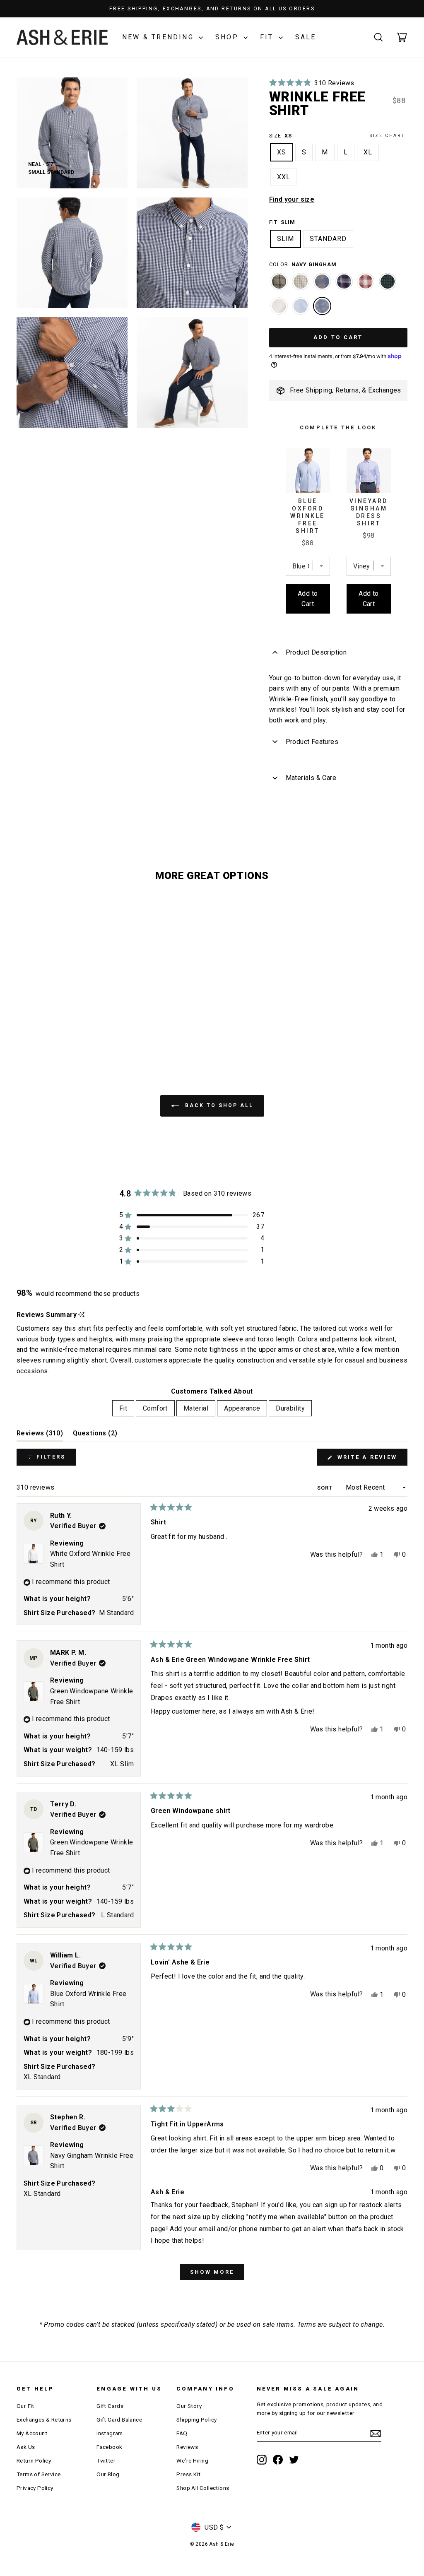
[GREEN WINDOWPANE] (279, 286)
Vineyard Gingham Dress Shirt (369, 512)
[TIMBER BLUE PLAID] (322, 286)
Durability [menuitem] (290, 1408)
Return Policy (34, 2460)
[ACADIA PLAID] (301, 286)
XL (368, 152)
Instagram (110, 2433)
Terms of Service (39, 2474)
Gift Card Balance (119, 2420)
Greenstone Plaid (388, 282)
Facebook (109, 2447)
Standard (328, 239)
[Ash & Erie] (62, 37)
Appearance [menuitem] (242, 1408)
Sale (306, 37)
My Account (32, 2433)
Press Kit (188, 2474)
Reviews (187, 2447)
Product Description (316, 652)
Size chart (387, 136)
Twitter (106, 2460)
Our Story (189, 2406)
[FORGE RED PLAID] (366, 286)
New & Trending (159, 37)
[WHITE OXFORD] (279, 310)
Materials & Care (311, 778)
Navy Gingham (322, 306)
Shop (228, 37)
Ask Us (26, 2447)
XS (282, 152)
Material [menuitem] (196, 1408)
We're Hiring (192, 2460)
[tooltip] (81, 1315)
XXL (284, 177)
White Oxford (279, 306)
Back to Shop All (218, 1105)
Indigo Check (344, 282)
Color (303, 264)
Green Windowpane (279, 282)
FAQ (182, 2433)
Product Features (312, 742)
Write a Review (371, 1460)
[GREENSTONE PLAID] (388, 286)
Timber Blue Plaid (322, 282)
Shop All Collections (203, 2488)
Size (337, 136)
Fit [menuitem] (123, 1408)
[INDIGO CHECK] (344, 286)
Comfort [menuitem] (155, 1408)
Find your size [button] (292, 199)
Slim (286, 239)
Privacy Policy (35, 2488)
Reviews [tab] (40, 1435)
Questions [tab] (95, 1435)
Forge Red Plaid (366, 282)
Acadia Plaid (301, 282)
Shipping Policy (196, 2420)
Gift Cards (110, 2406)
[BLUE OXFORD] (301, 310)
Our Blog (108, 2474)
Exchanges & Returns (44, 2420)
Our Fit (25, 2406)
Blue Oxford (301, 306)
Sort (326, 1488)
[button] (312, 83)
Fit (268, 37)
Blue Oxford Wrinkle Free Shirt (308, 516)
